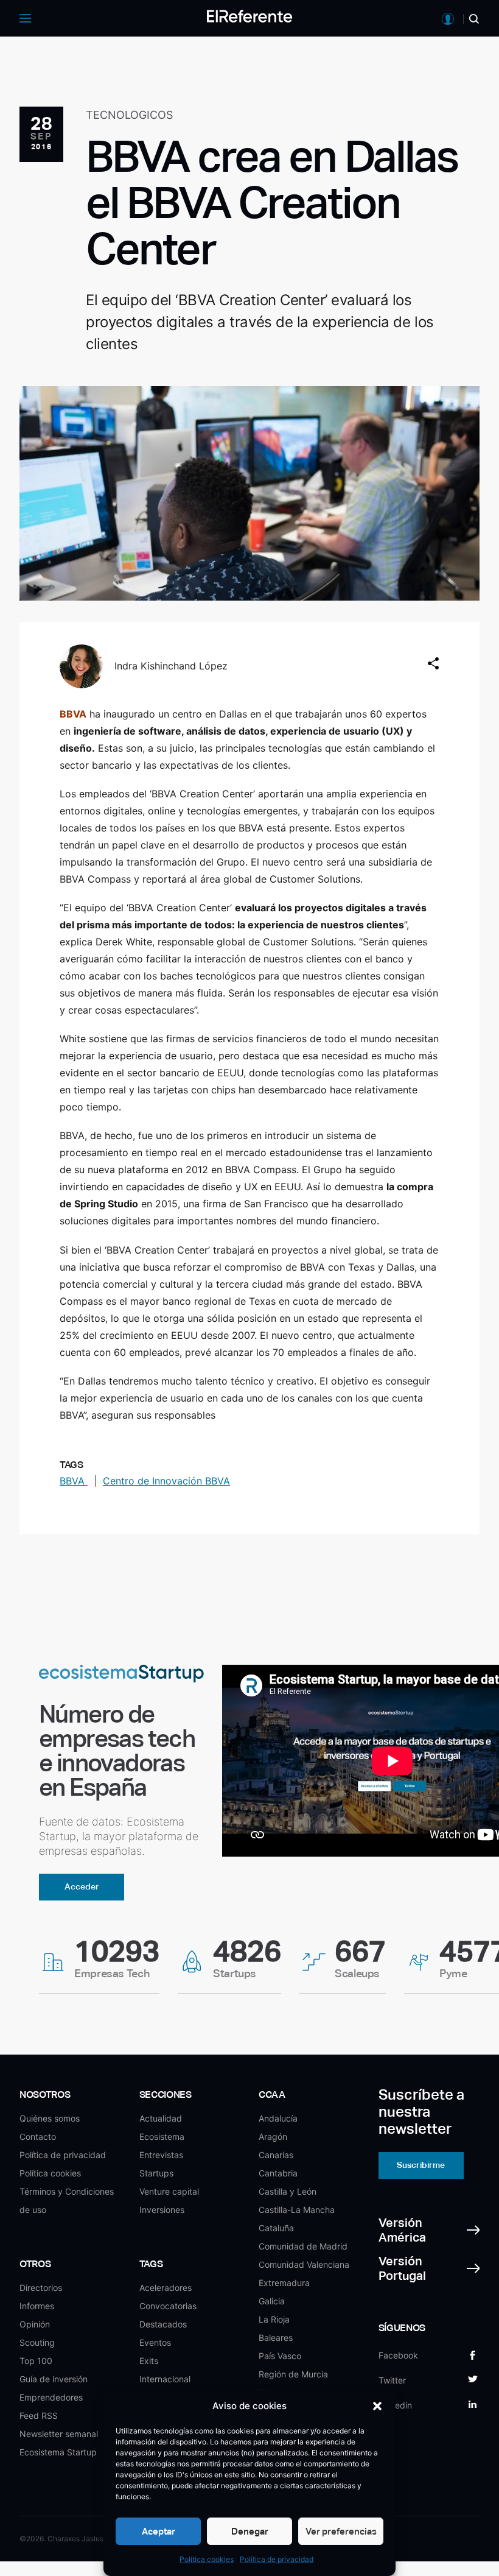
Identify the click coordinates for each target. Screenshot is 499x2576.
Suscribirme (421, 2165)
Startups (156, 2173)
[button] (377, 2406)
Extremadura (284, 2283)
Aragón (273, 2137)
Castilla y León (288, 2191)
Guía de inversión (54, 2379)
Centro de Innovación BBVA (166, 1481)
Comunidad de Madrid (303, 2246)
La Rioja (274, 2319)
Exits (149, 2361)
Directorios (41, 2288)
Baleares (276, 2338)
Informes (37, 2306)
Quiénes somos (50, 2118)
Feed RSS (39, 2415)
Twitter (392, 2380)
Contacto (38, 2137)
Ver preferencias (341, 2531)
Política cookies (207, 2559)
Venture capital (169, 2191)
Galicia (272, 2301)
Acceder (82, 1886)
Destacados (163, 2324)
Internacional (165, 2379)
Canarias (276, 2155)
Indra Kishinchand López (171, 666)
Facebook (398, 2355)
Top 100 (36, 2361)
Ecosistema (162, 2137)
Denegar (250, 2531)
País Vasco (280, 2356)
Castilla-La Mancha (297, 2210)
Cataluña (276, 2228)
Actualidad (161, 2118)
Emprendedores (51, 2397)
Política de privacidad (277, 2559)
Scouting (37, 2342)
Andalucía (278, 2118)
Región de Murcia (293, 2374)
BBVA (74, 1481)
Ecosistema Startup (58, 2452)
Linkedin (395, 2405)
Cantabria (278, 2173)
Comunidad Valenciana (304, 2264)
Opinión (35, 2324)
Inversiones (162, 2210)
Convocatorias (168, 2306)
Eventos (155, 2342)
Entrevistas (161, 2155)
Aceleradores (166, 2288)
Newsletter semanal (59, 2434)
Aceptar (159, 2531)
